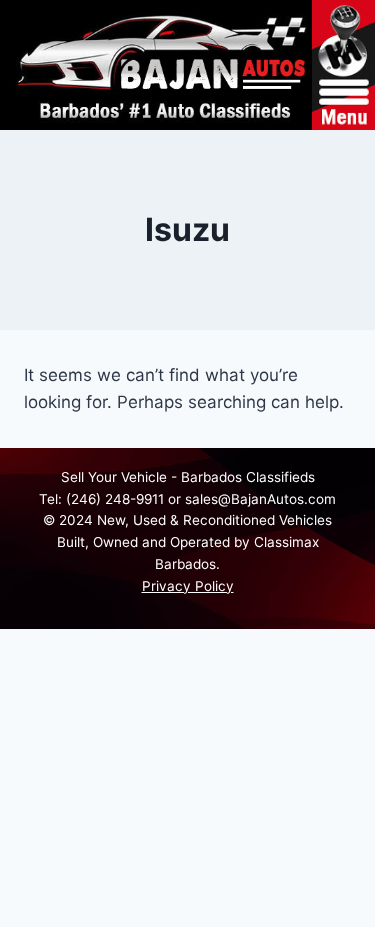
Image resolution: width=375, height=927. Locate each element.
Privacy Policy (188, 586)
